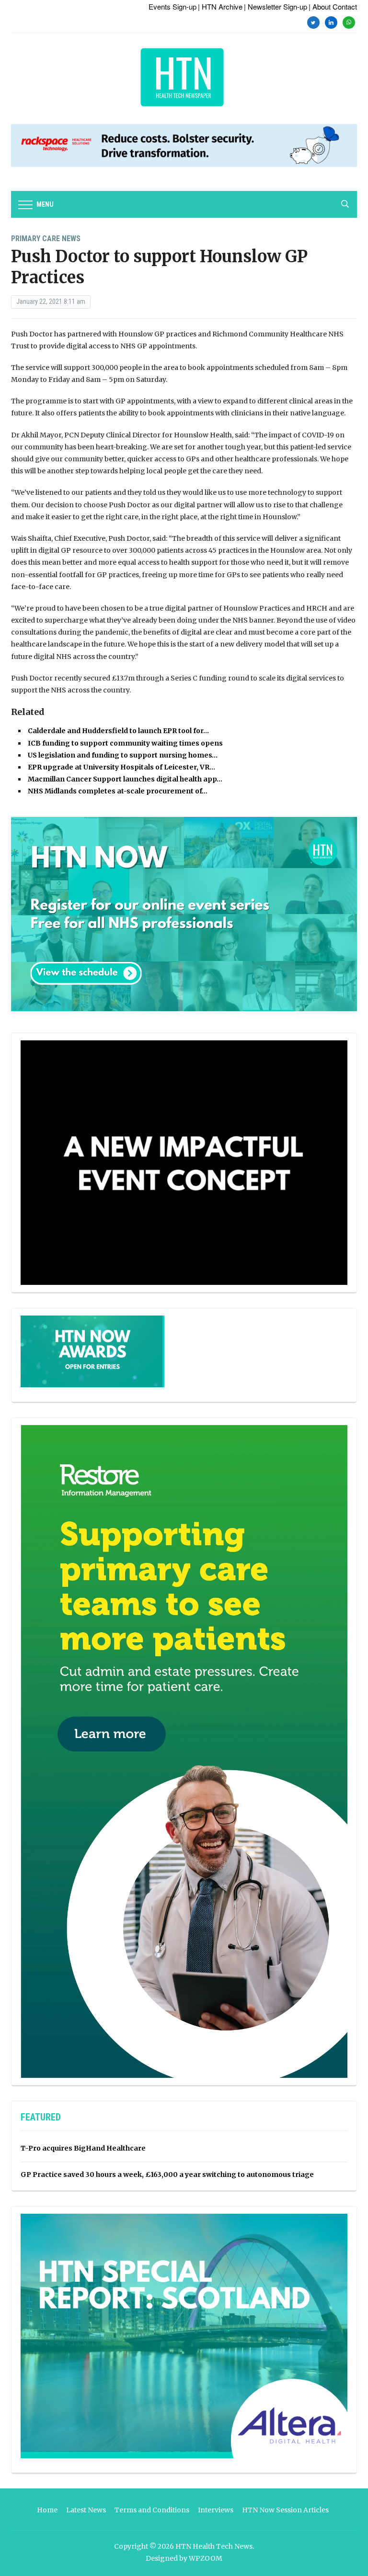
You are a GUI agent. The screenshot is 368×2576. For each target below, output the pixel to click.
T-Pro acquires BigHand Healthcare (83, 2148)
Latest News (86, 2510)
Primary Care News (46, 239)
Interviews (216, 2510)
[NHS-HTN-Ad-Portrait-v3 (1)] (184, 1751)
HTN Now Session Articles (285, 2510)
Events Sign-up (172, 6)
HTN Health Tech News (214, 2546)
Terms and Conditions (152, 2510)
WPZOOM (206, 2558)
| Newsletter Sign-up (276, 6)
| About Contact (333, 6)
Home (47, 2510)
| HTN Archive (220, 6)
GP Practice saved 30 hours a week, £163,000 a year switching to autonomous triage (167, 2175)
